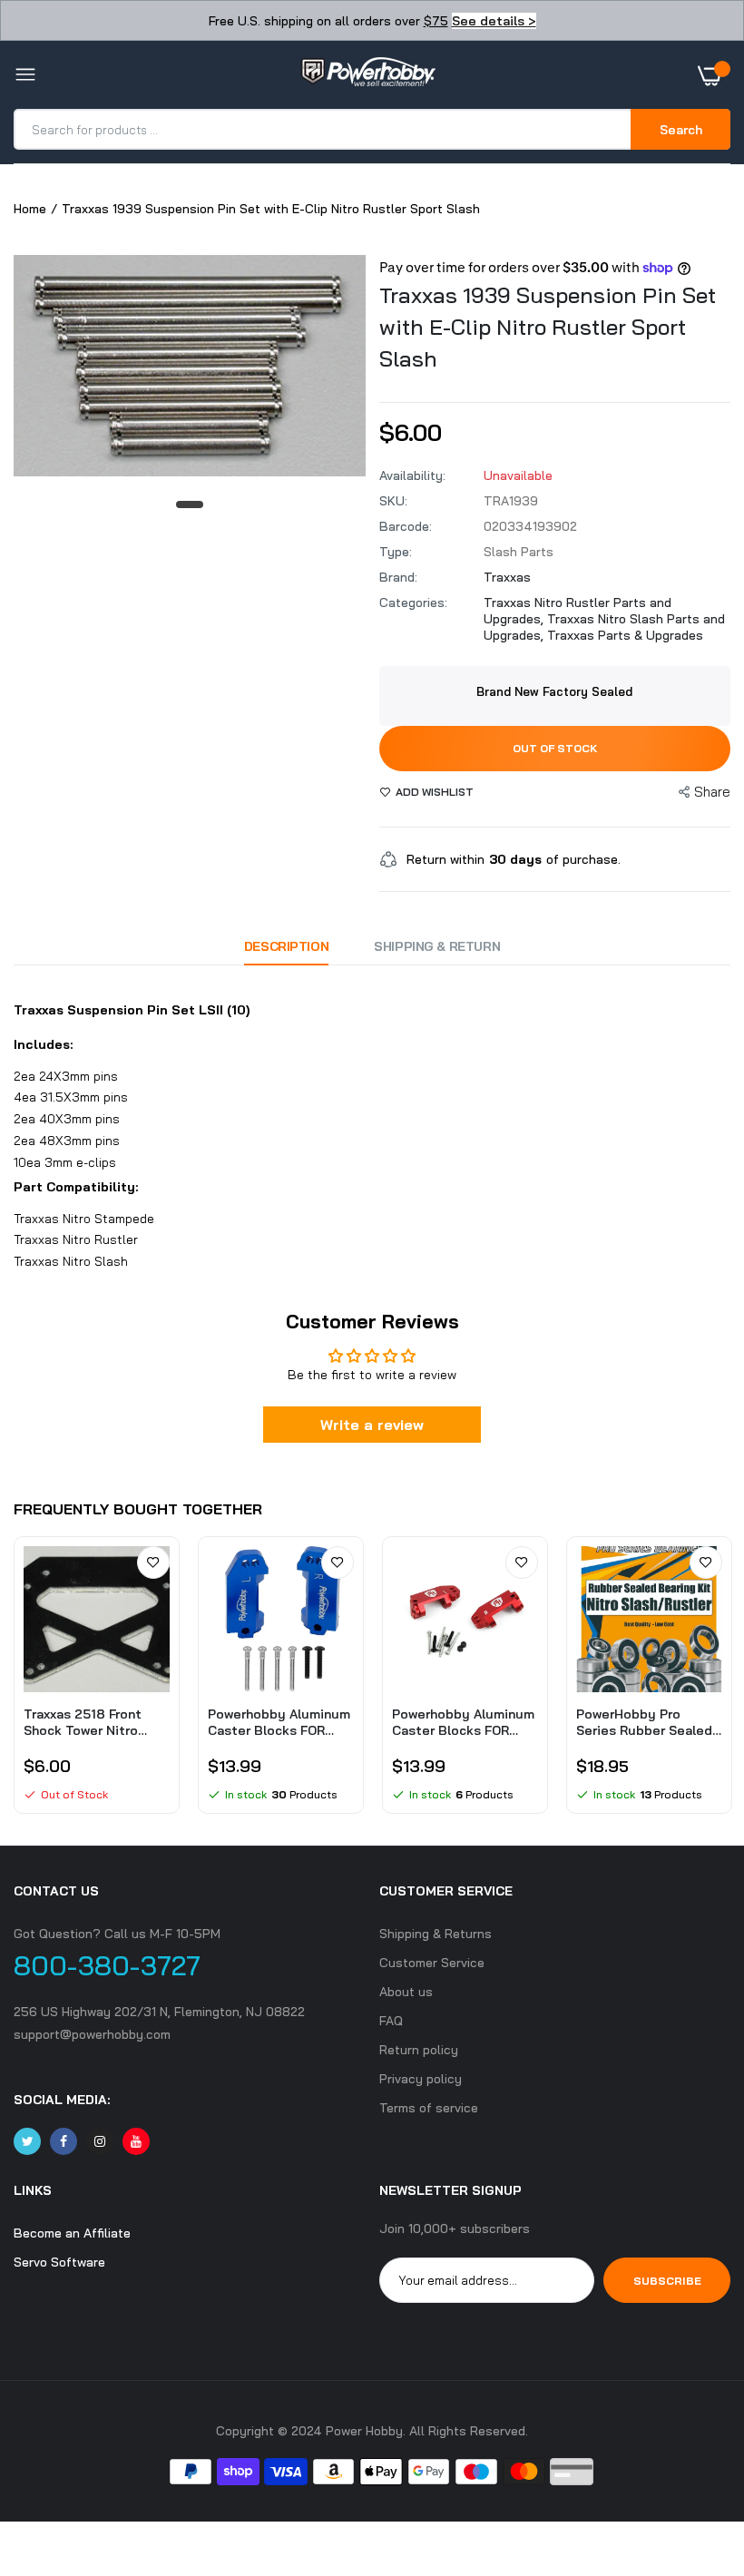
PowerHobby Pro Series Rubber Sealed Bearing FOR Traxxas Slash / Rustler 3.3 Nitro (644, 1722)
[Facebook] (64, 2141)
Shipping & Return (437, 946)
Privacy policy (421, 2079)
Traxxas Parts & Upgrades (625, 635)
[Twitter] (27, 2141)
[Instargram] (100, 2141)
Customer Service (432, 1963)
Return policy (419, 2050)
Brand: (398, 577)
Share (712, 792)
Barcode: (406, 526)
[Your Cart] (714, 75)
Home (30, 209)
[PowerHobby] (367, 75)
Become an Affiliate (72, 2233)
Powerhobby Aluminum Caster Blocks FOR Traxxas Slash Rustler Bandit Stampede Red (463, 1722)
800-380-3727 (107, 1965)
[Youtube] (136, 2141)
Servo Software (59, 2262)
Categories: (413, 602)
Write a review (372, 1425)
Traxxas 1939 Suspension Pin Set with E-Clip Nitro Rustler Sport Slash (548, 327)
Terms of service (429, 2108)
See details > (494, 21)
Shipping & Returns (436, 1934)
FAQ (391, 2021)
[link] (153, 1562)
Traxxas (507, 577)
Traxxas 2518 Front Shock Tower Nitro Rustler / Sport (83, 1722)
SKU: (393, 501)
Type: (396, 552)
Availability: (412, 475)
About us (406, 1992)
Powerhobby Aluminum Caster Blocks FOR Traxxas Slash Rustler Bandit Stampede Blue (279, 1722)
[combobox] (323, 129)
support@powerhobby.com (92, 2034)
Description (286, 946)
